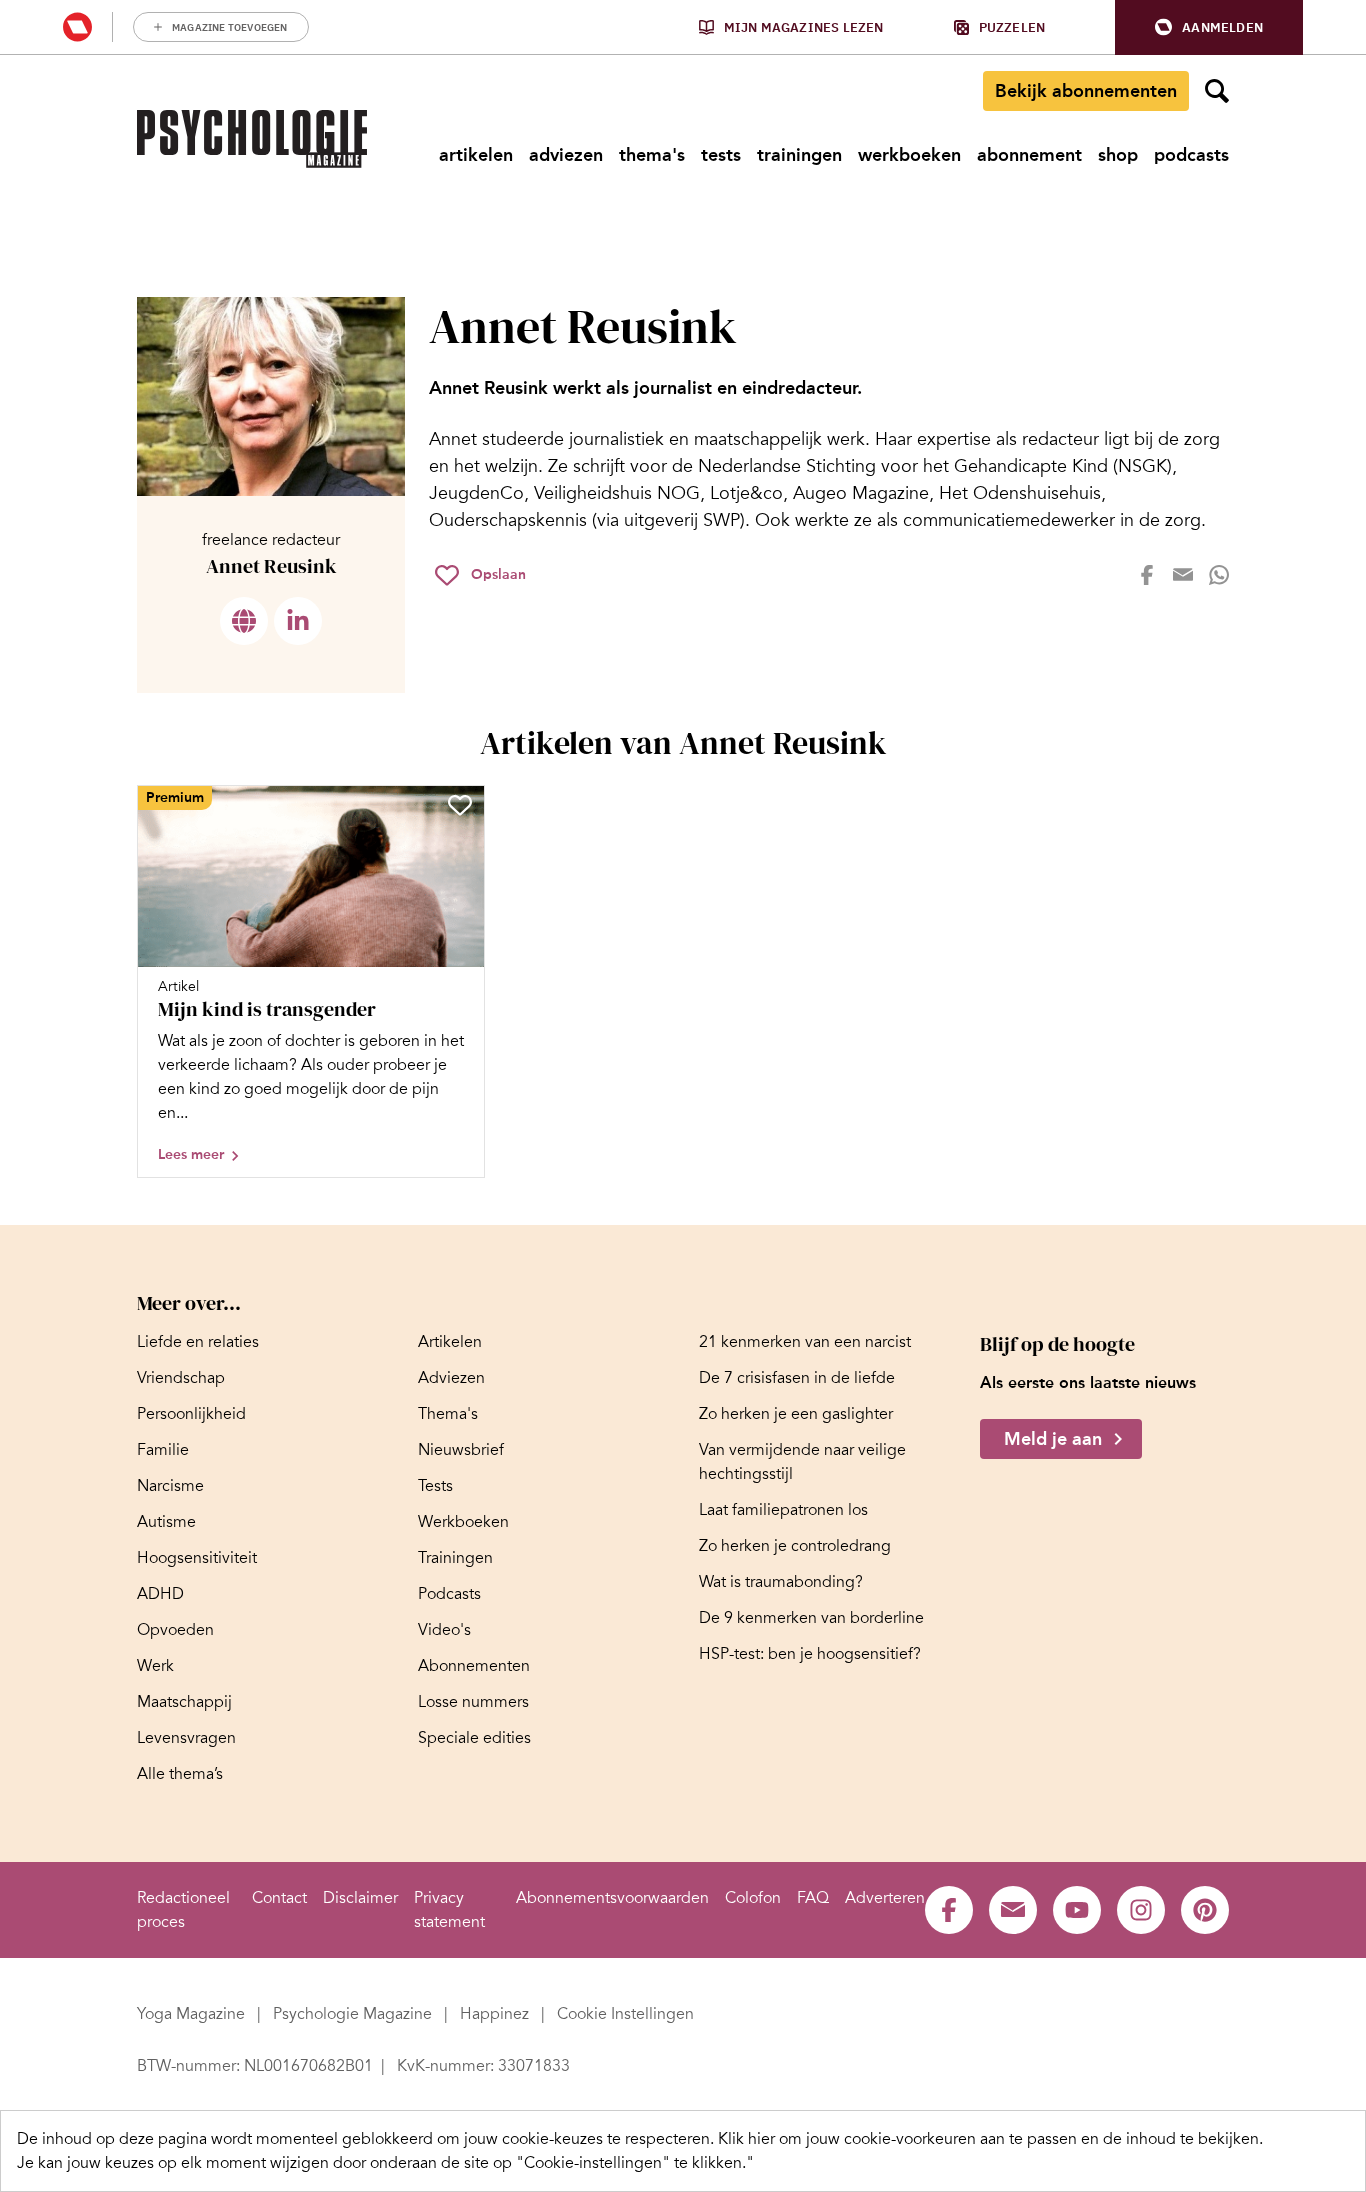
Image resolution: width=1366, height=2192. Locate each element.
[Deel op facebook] (1147, 575)
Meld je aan (1053, 1439)
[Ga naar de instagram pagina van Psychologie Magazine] (1141, 1910)
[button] (1209, 27)
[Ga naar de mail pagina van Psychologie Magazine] (1013, 1910)
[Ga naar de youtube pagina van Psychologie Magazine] (1077, 1910)
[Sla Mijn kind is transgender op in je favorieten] (460, 805)
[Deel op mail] (1183, 575)
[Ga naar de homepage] (252, 139)
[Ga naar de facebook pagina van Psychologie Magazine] (949, 1910)
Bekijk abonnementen (1086, 91)
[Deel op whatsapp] (1219, 575)
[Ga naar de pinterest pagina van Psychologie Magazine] (1205, 1910)
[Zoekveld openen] (1217, 91)
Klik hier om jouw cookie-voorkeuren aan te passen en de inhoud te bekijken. (990, 2139)
